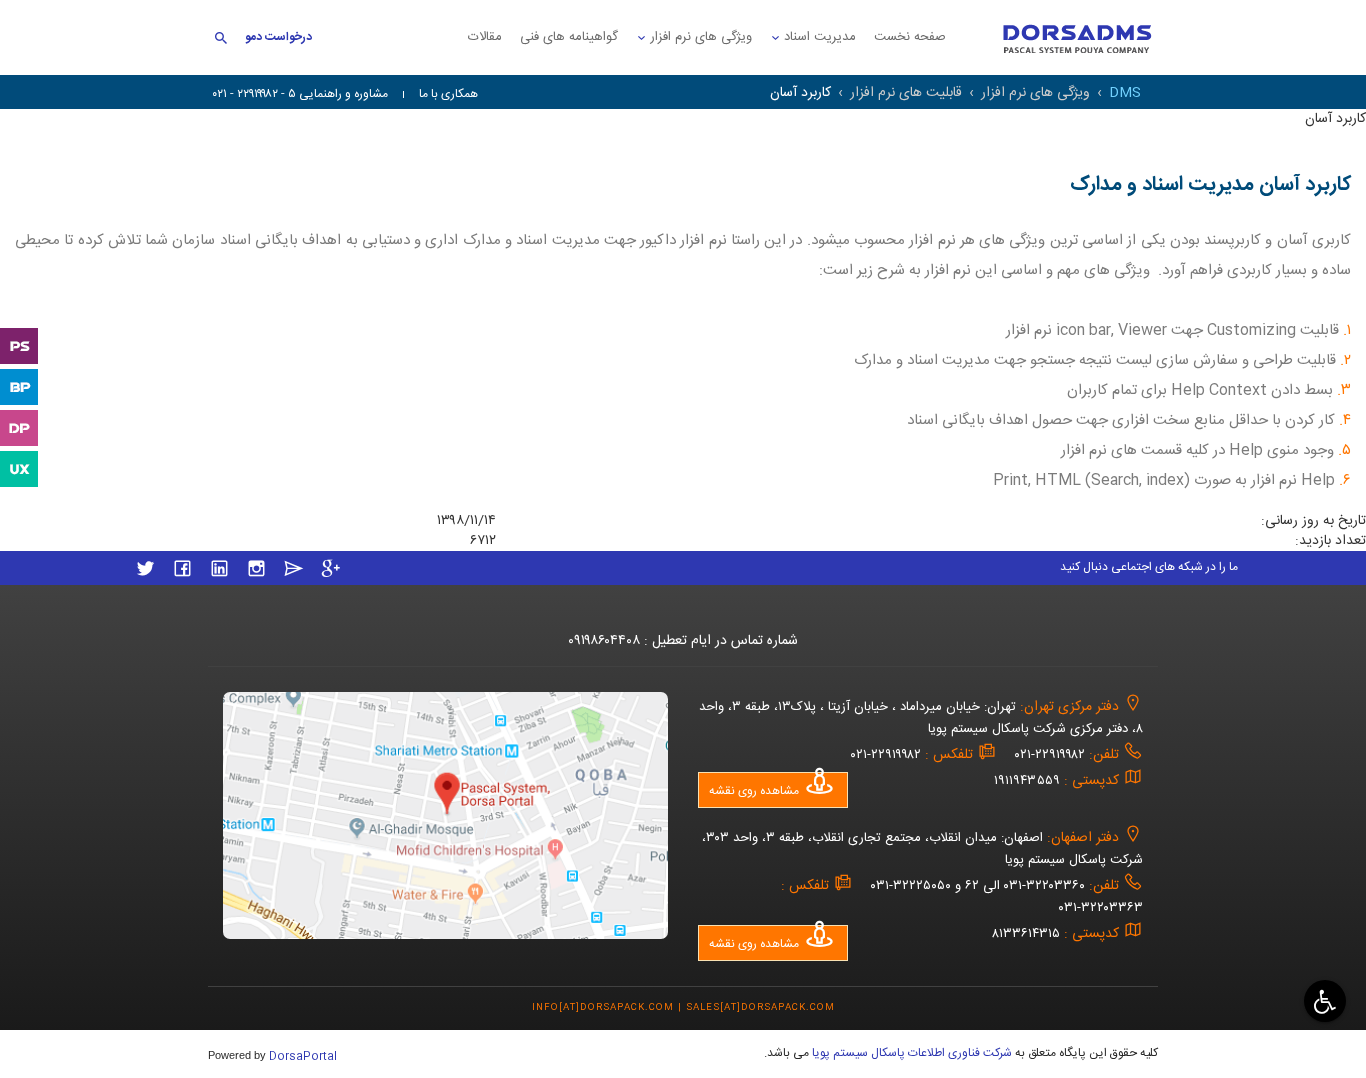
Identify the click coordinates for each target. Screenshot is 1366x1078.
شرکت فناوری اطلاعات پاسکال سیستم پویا (910, 1053)
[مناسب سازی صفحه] (1322, 1000)
